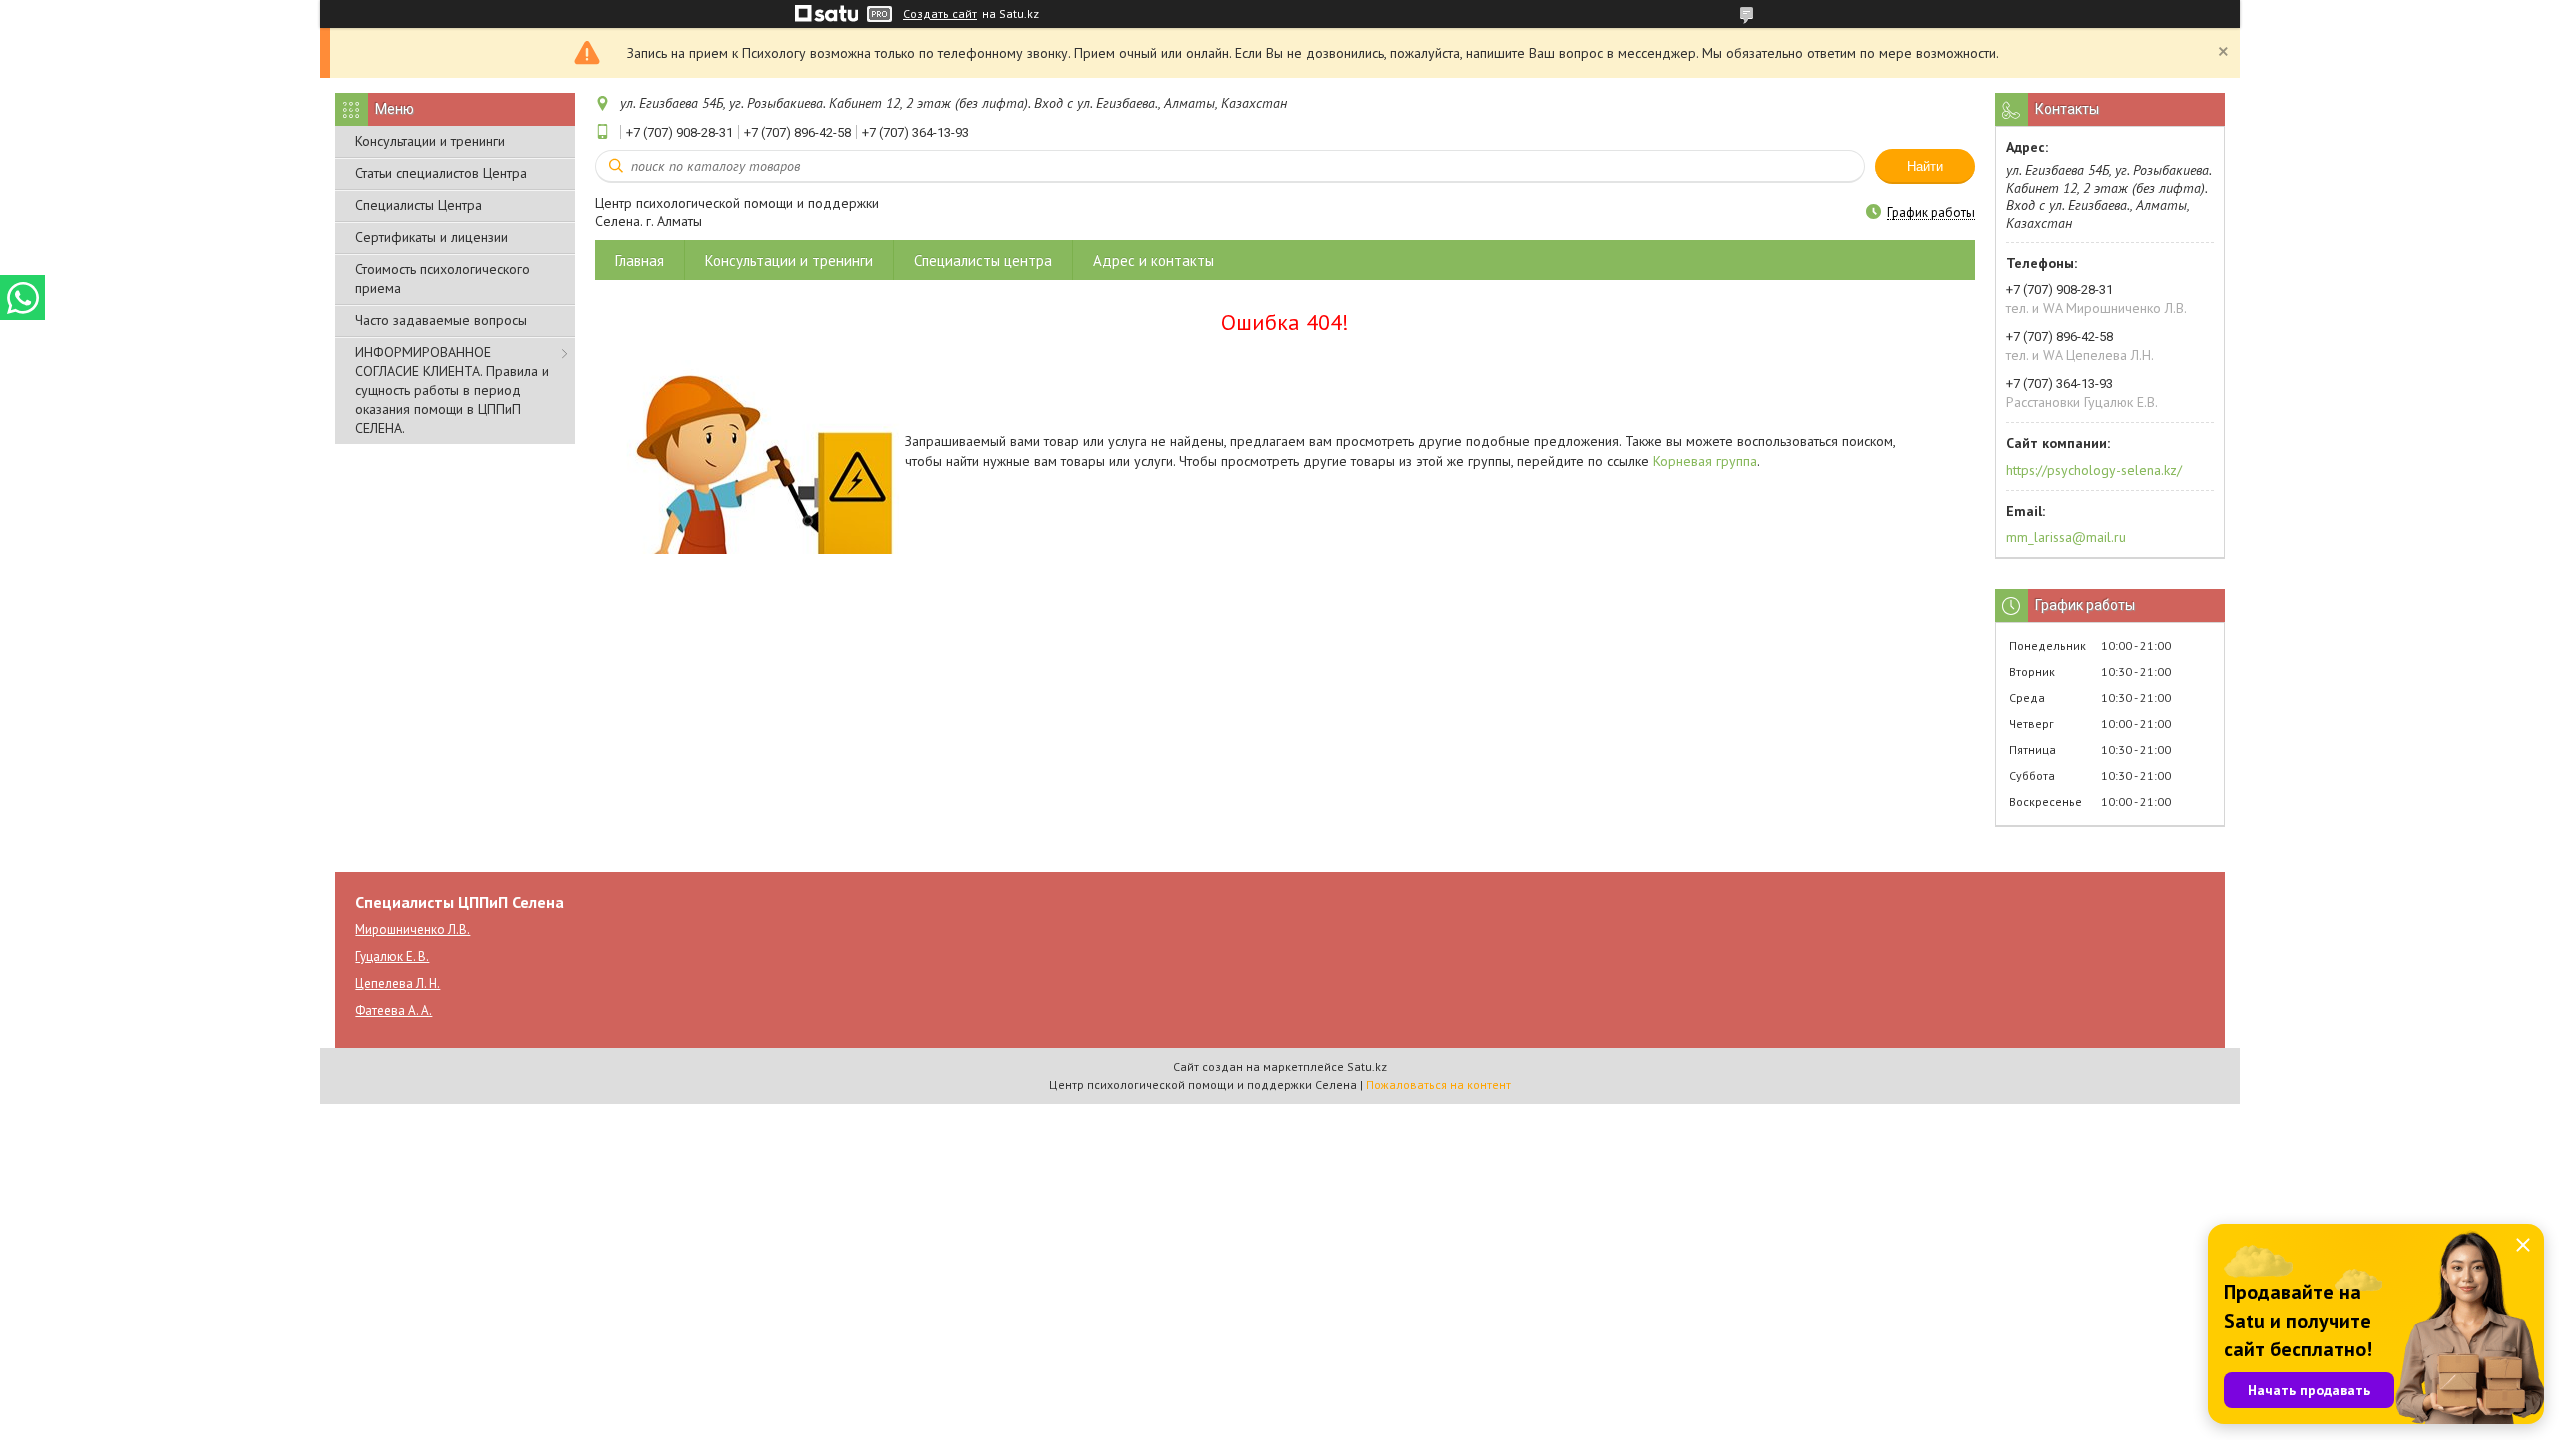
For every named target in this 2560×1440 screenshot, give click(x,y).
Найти (1925, 166)
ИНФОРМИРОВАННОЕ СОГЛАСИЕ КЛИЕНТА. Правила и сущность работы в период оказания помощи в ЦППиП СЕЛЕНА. (452, 390)
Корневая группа (1705, 461)
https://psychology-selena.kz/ (2094, 470)
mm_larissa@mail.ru (2066, 537)
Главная (639, 260)
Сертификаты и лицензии (431, 237)
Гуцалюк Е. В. (392, 956)
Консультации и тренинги (430, 141)
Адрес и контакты (1153, 260)
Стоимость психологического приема (442, 278)
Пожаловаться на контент (1438, 1084)
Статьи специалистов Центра (441, 173)
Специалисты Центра (418, 205)
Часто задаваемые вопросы (441, 320)
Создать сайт (940, 14)
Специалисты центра (983, 260)
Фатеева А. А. (393, 1010)
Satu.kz (1367, 1066)
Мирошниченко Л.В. (412, 929)
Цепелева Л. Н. (397, 983)
